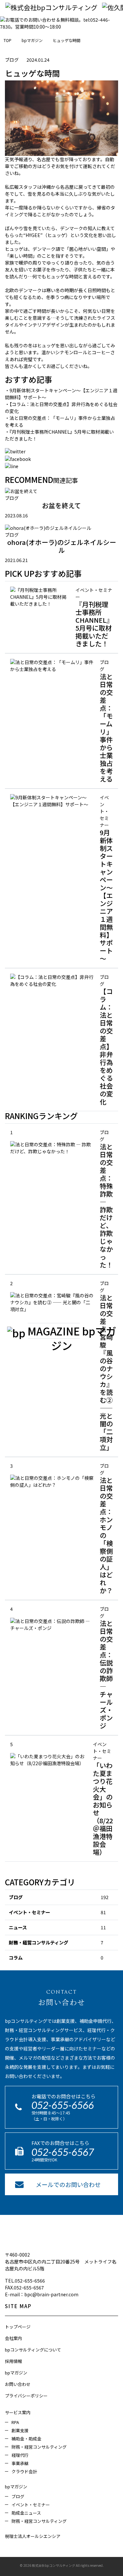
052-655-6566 (63, 2105)
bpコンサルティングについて (33, 2350)
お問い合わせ (18, 2384)
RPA (15, 2422)
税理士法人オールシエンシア (33, 2536)
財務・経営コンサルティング (39, 1942)
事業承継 (20, 2463)
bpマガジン (16, 2373)
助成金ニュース (26, 2513)
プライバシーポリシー (26, 2396)
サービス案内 (18, 2412)
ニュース (18, 1927)
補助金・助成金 (26, 2439)
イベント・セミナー (30, 1912)
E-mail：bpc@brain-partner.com (42, 2294)
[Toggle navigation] (14, 21)
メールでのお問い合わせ (68, 2184)
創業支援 (20, 2430)
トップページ (18, 2327)
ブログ (16, 1897)
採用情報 (13, 2361)
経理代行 (20, 2455)
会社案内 (13, 2338)
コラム (16, 1958)
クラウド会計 (24, 2471)
